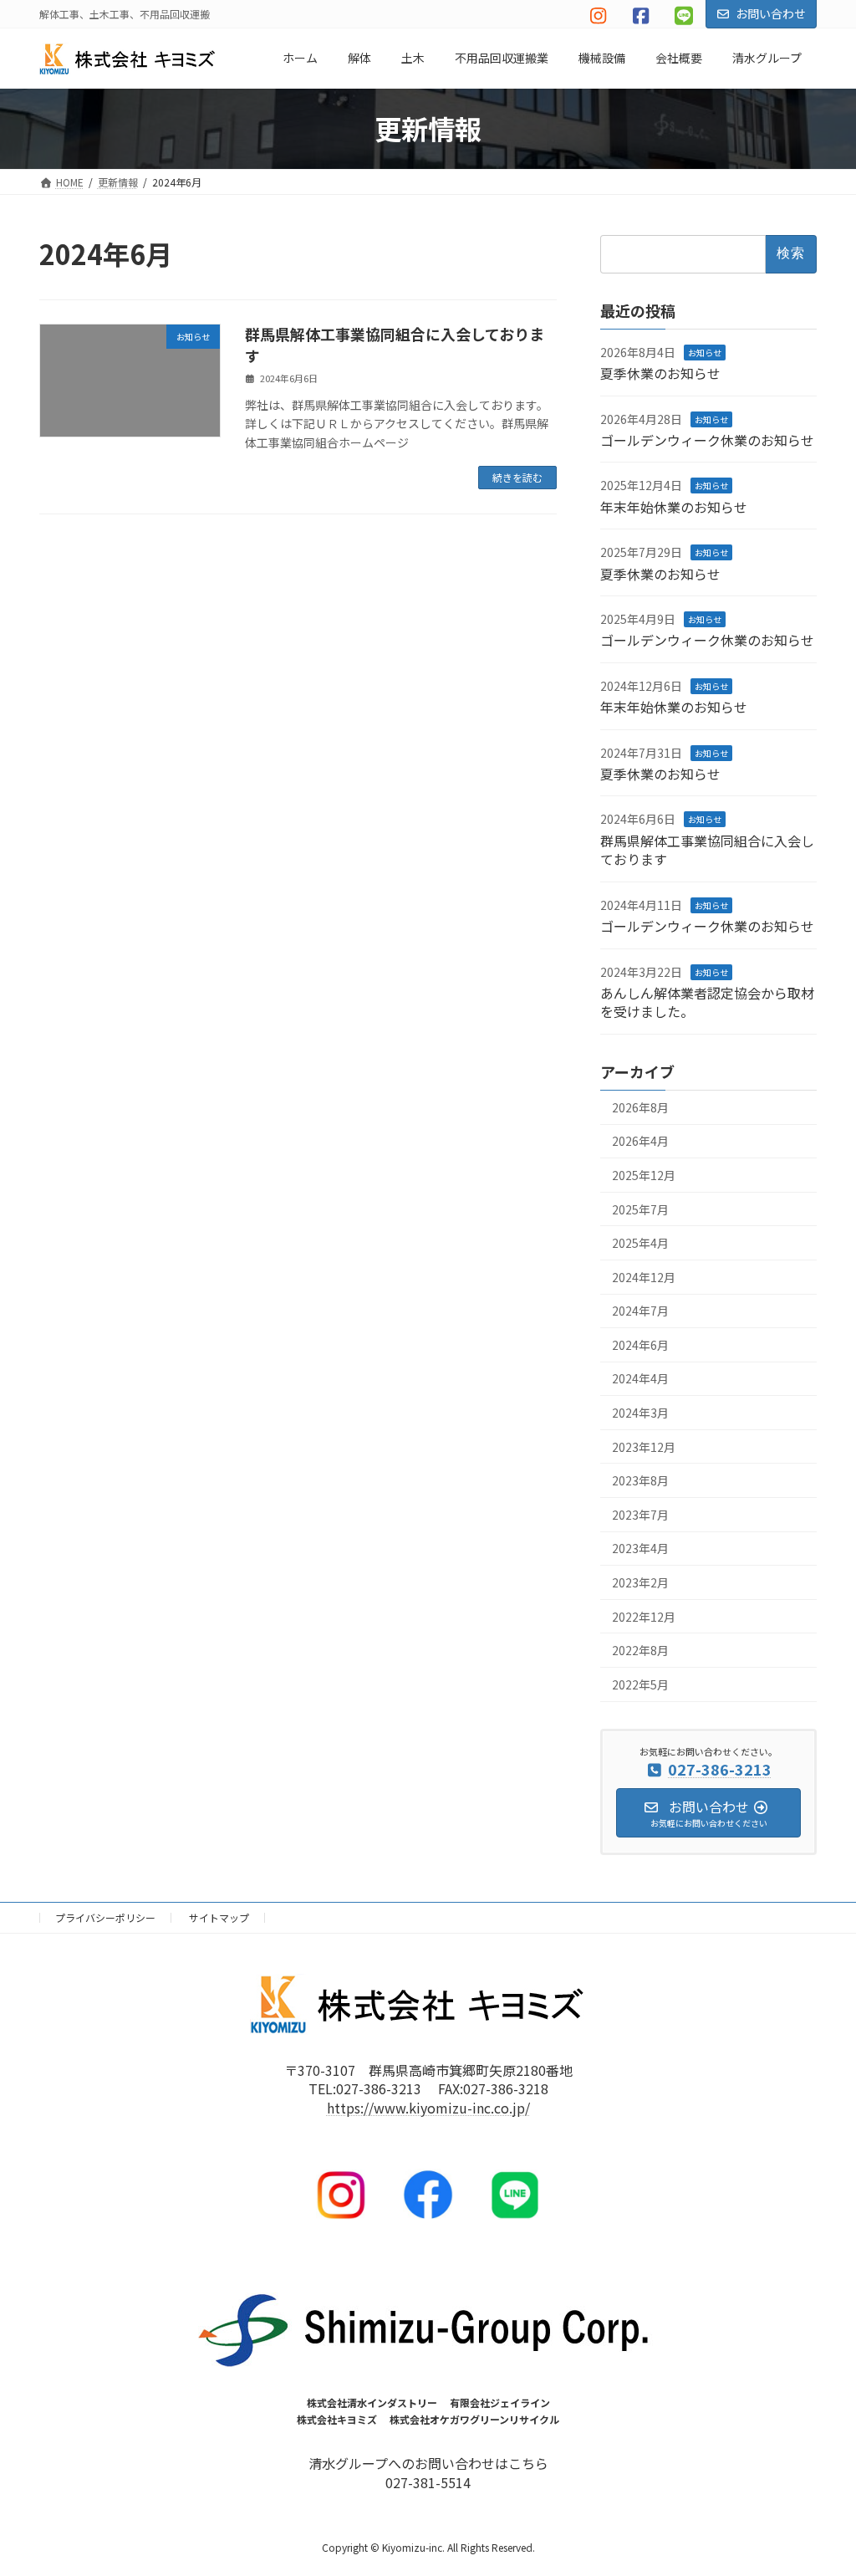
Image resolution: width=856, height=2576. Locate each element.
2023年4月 (640, 1548)
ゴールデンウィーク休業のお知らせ (707, 440)
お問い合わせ (771, 13)
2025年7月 (640, 1209)
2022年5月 (640, 1684)
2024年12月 (644, 1277)
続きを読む (517, 477)
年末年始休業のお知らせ (674, 507)
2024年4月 (640, 1378)
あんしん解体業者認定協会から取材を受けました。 (707, 1002)
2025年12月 (644, 1175)
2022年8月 (640, 1650)
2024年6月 (640, 1345)
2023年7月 (640, 1515)
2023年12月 (644, 1447)
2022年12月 (644, 1616)
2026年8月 (640, 1107)
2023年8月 (640, 1480)
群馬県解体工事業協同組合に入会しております (395, 344)
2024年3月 (640, 1413)
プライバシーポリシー (105, 1917)
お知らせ (705, 353)
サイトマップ (219, 1917)
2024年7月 (640, 1311)
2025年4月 (640, 1243)
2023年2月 (640, 1582)
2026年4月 (640, 1141)
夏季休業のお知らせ (660, 373)
